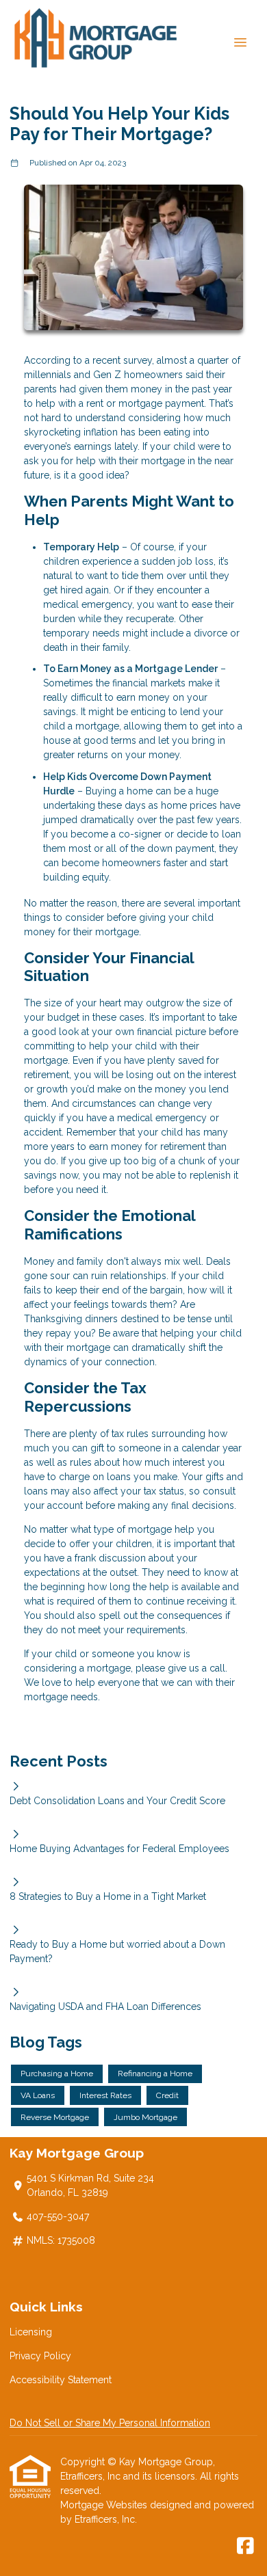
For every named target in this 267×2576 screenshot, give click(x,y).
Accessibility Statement (61, 2380)
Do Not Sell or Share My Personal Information (110, 2423)
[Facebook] (245, 2547)
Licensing (31, 2332)
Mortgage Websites (105, 2505)
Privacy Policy (40, 2356)
